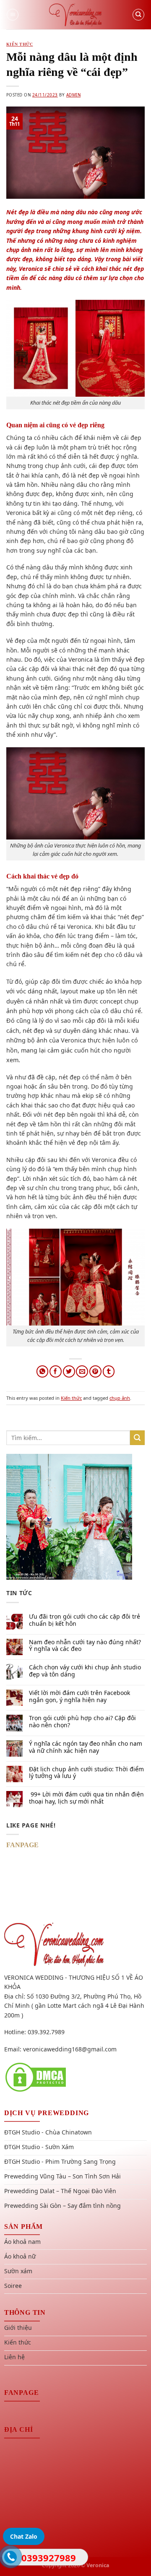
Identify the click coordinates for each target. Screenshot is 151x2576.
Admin (73, 95)
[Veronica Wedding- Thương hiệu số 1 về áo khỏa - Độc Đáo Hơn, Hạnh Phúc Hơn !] (75, 15)
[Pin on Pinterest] (95, 1371)
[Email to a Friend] (82, 1371)
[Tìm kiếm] (138, 15)
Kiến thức (20, 44)
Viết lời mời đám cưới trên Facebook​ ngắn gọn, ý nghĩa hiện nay (79, 1697)
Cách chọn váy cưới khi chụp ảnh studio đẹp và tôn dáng (85, 1671)
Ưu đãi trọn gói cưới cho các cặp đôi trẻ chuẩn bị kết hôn (85, 1620)
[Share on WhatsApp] (43, 1371)
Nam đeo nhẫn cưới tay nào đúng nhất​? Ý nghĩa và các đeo (85, 1646)
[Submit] (137, 1438)
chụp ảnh (120, 1398)
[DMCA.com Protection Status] (36, 2077)
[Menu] (13, 15)
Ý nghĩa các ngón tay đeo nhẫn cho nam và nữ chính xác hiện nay (86, 1747)
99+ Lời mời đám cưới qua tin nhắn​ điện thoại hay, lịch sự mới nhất (86, 1798)
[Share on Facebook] (56, 1371)
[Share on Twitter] (69, 1371)
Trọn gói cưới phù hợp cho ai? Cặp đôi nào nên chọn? (82, 1722)
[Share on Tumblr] (109, 1371)
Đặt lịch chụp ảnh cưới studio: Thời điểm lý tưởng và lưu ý (86, 1773)
